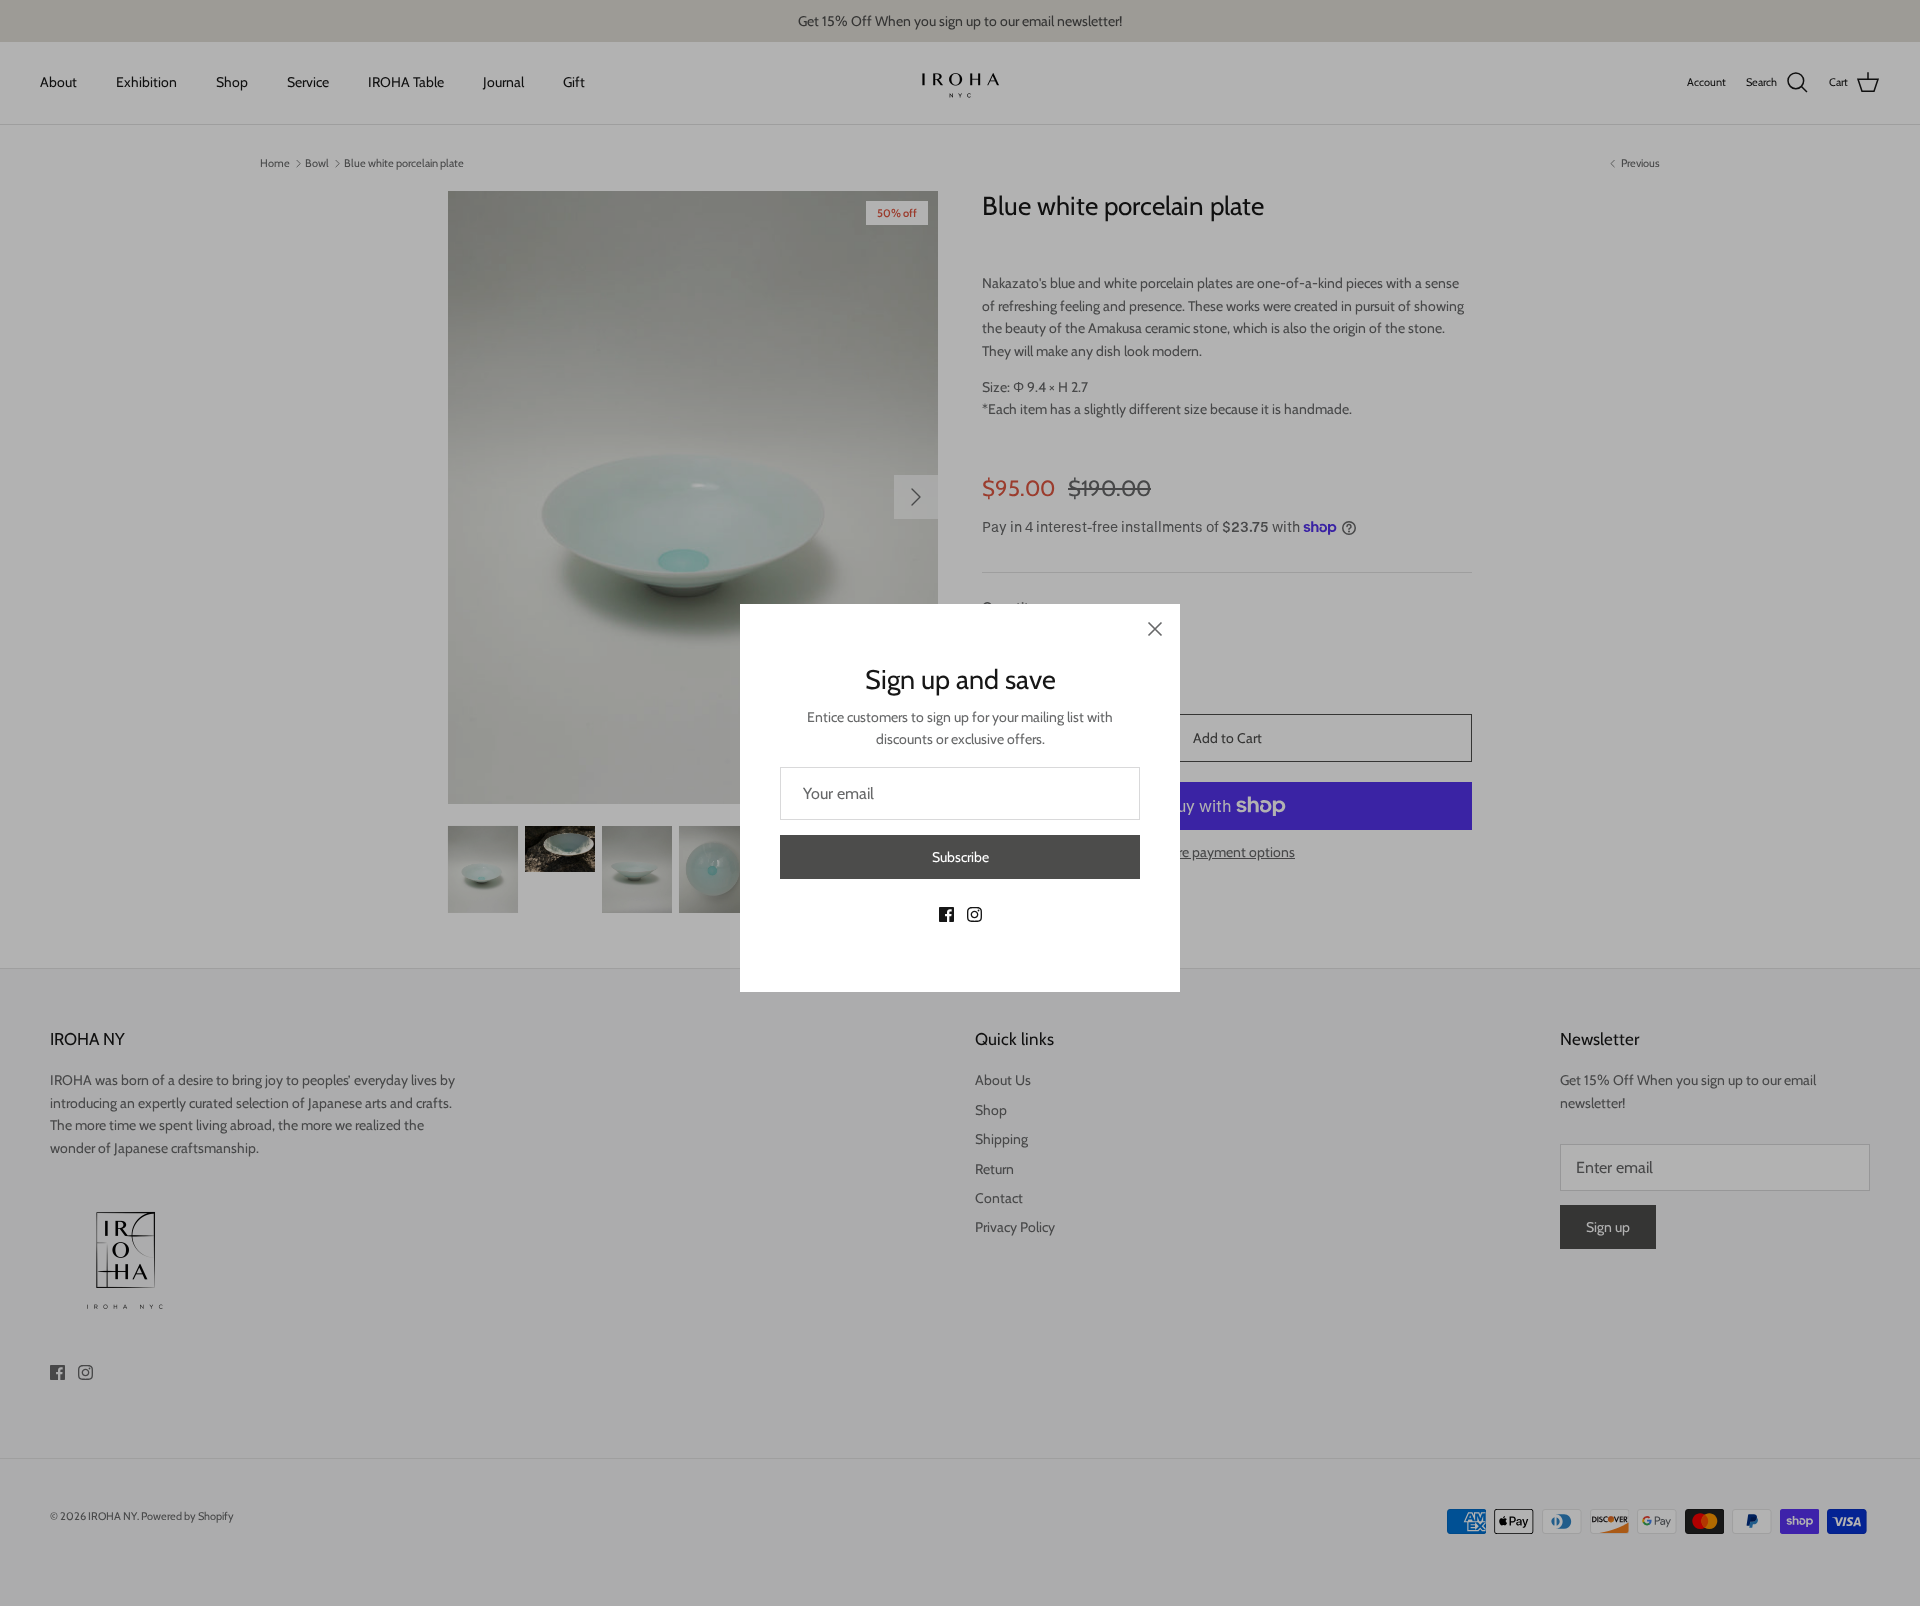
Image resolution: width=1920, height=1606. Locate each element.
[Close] (1155, 629)
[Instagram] (974, 914)
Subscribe (960, 857)
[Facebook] (946, 914)
